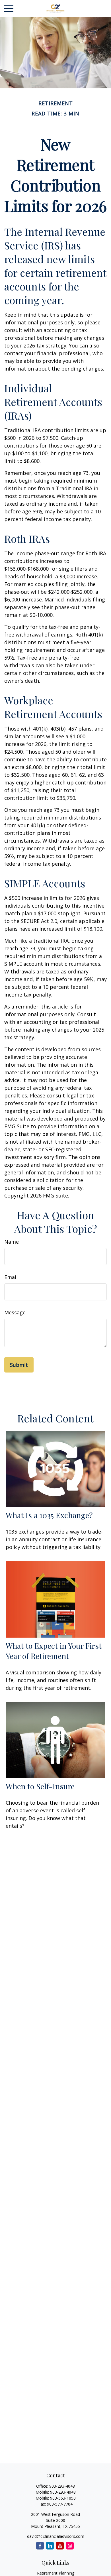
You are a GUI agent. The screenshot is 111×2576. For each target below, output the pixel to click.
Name (12, 1242)
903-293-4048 (62, 2486)
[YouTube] (60, 2546)
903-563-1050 (63, 2498)
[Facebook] (40, 2546)
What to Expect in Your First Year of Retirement (54, 1651)
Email (11, 1277)
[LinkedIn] (50, 2546)
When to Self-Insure (40, 1786)
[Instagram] (70, 2546)
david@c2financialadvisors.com (56, 2536)
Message (15, 1312)
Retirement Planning (56, 2573)
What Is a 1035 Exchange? (49, 1515)
